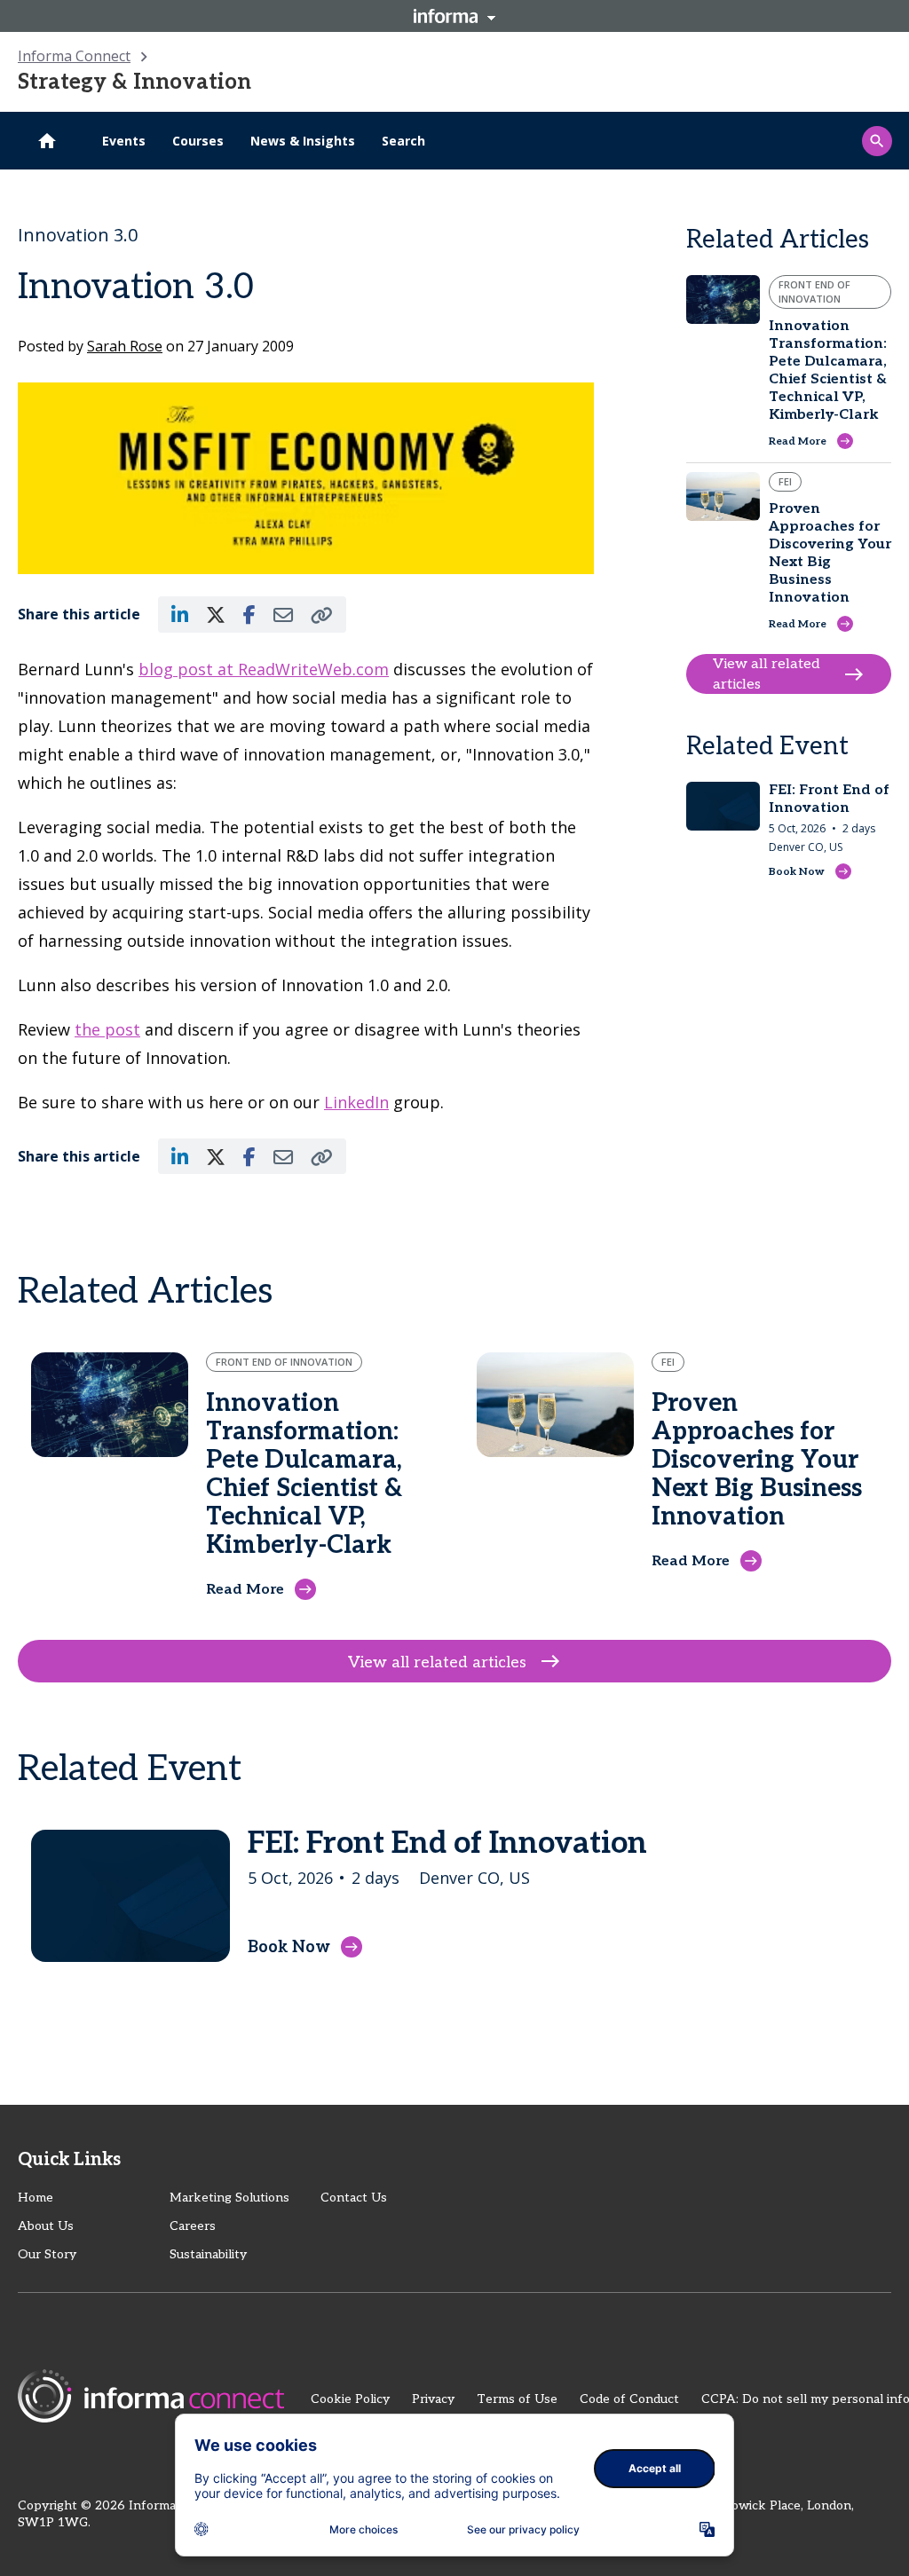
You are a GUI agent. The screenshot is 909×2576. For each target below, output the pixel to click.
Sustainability (208, 2254)
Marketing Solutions (229, 2198)
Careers (193, 2226)
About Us (46, 2226)
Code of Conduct (629, 2399)
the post (107, 1029)
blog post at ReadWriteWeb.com (264, 669)
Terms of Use (517, 2399)
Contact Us (354, 2198)
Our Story (47, 2254)
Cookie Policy (350, 2399)
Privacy (433, 2399)
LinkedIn (356, 1102)
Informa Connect (74, 56)
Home (36, 2198)
